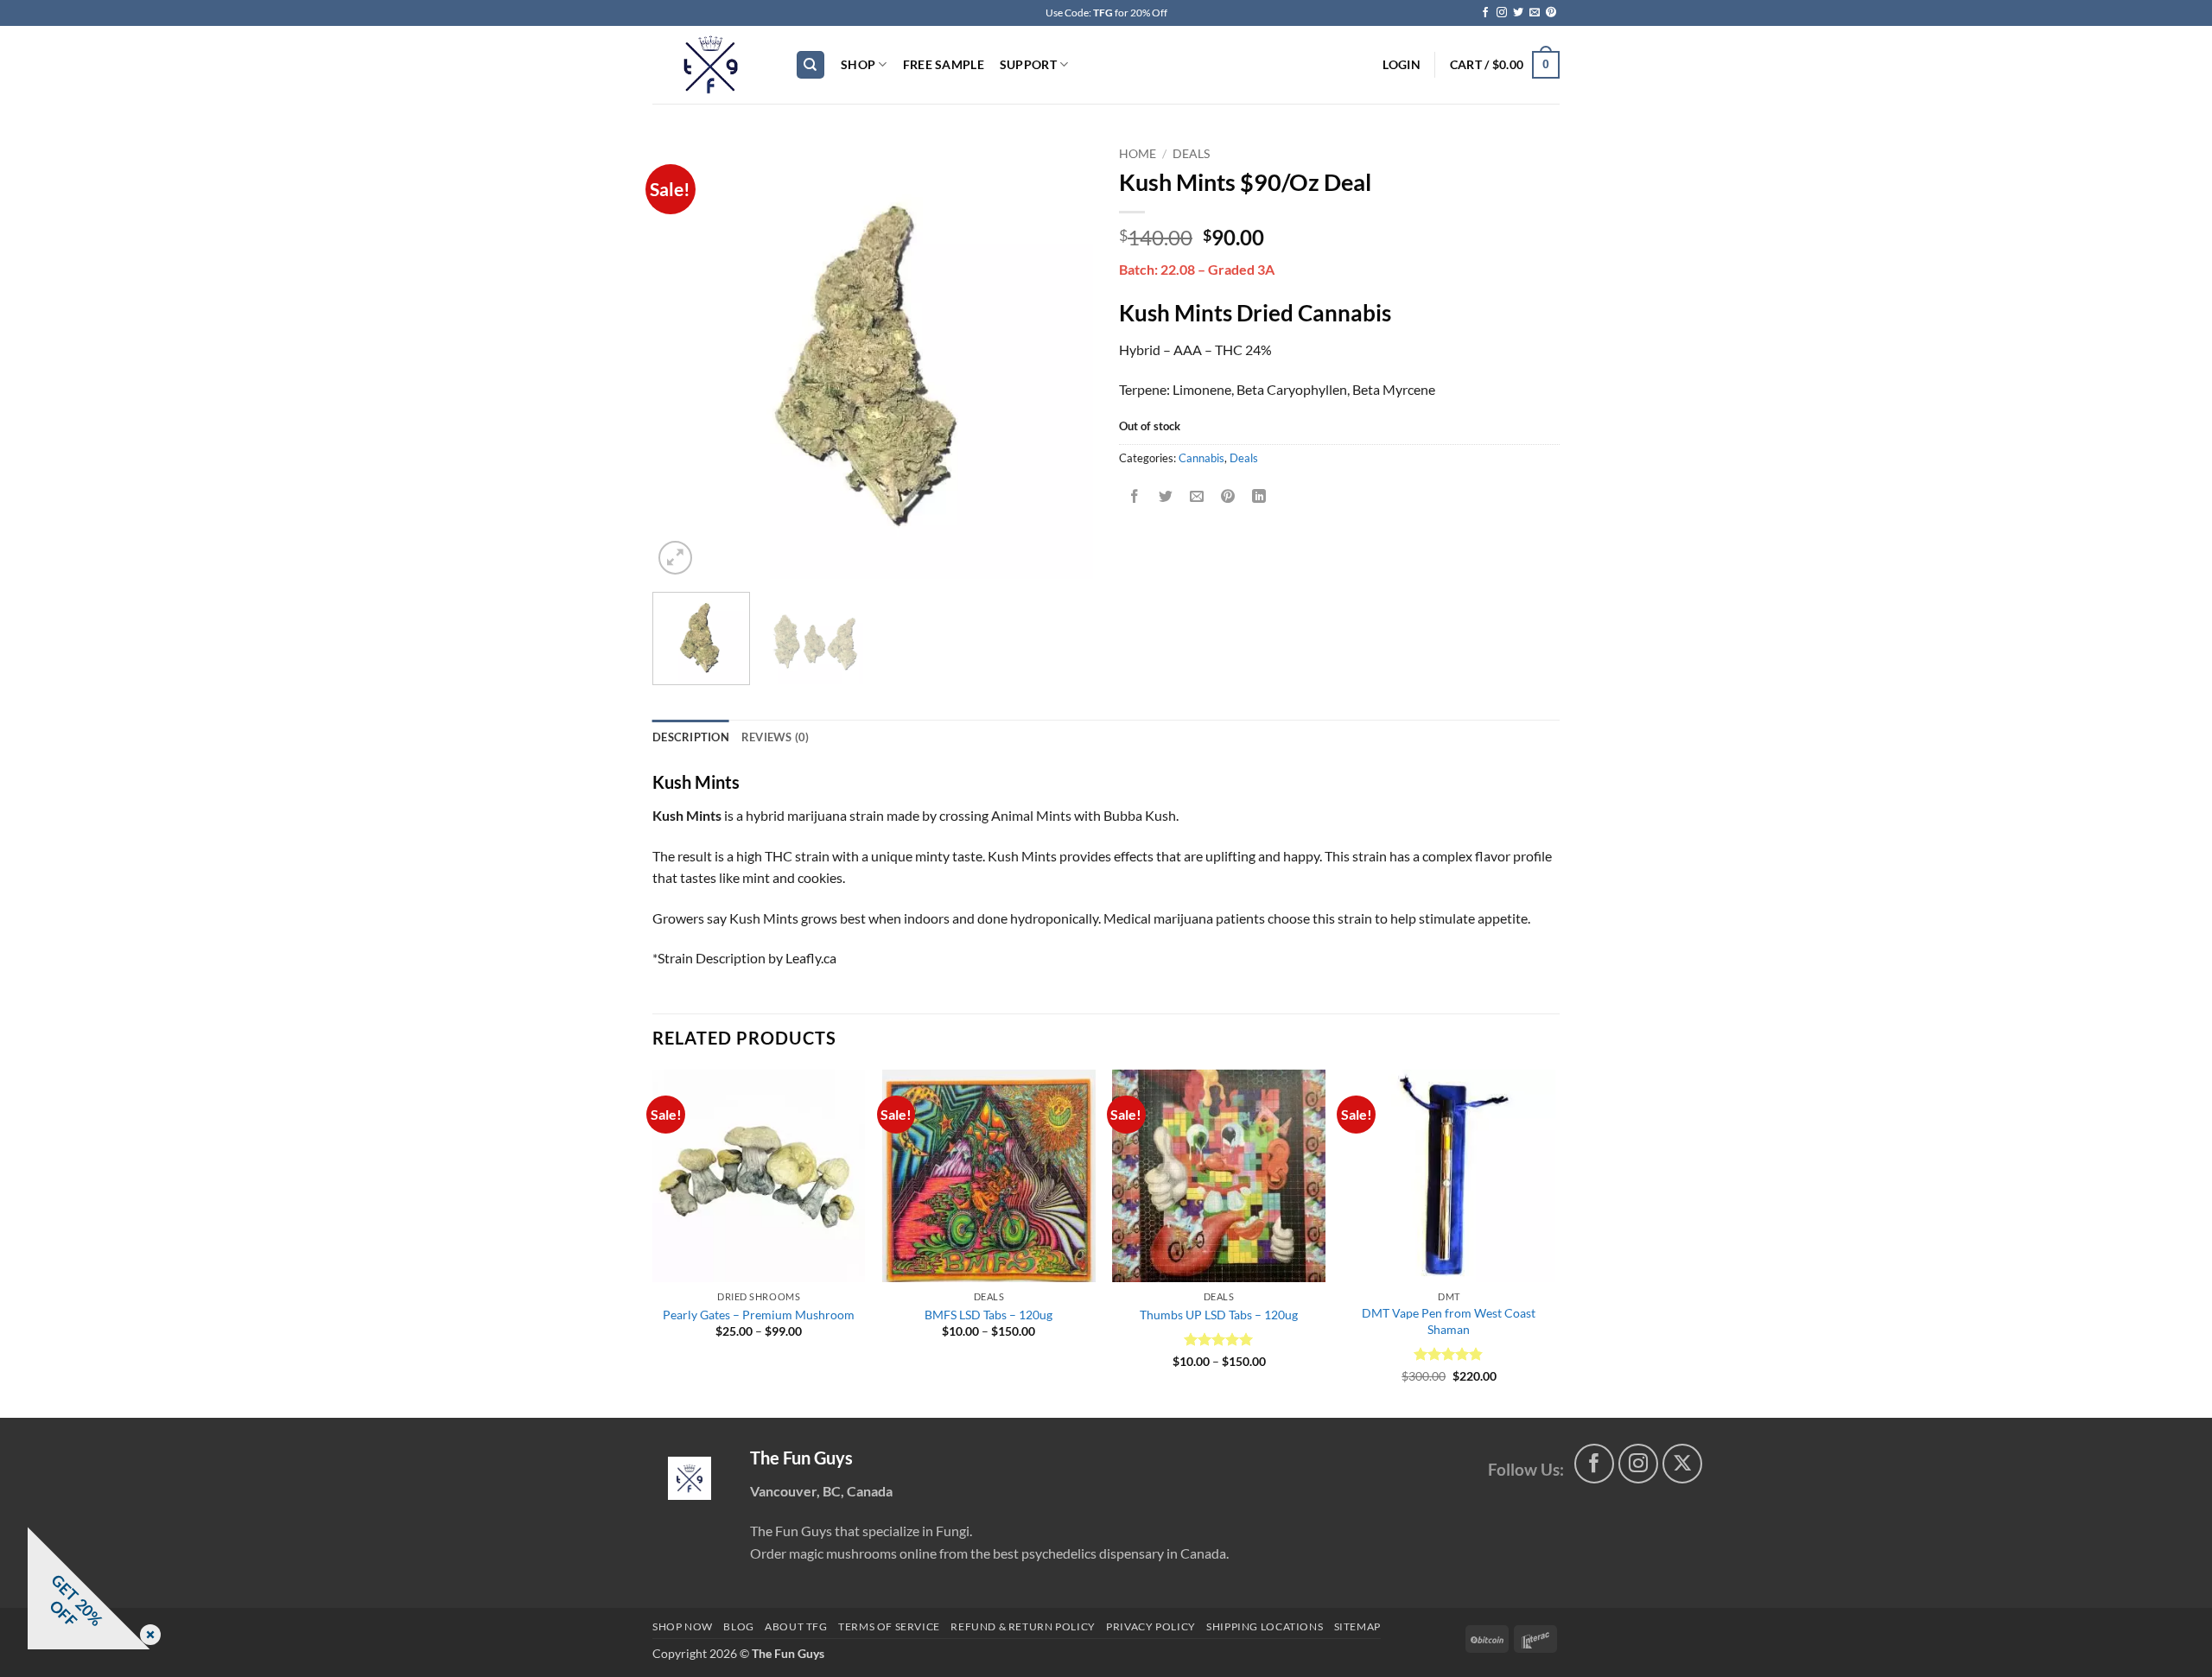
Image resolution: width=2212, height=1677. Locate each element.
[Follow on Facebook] (1485, 13)
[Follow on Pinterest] (1551, 13)
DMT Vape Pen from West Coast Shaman (1449, 1321)
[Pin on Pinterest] (1228, 496)
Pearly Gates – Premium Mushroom (759, 1315)
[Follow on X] (1683, 1464)
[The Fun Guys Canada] (690, 1478)
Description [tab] (691, 737)
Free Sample (944, 64)
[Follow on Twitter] (1518, 13)
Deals (1191, 154)
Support (1028, 64)
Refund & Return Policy (1023, 1626)
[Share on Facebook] (1135, 496)
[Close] (147, 1636)
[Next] (1063, 359)
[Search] (810, 65)
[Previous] (683, 359)
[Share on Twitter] (1166, 496)
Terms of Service (889, 1626)
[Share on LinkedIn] (1259, 496)
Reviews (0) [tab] (775, 737)
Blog (738, 1626)
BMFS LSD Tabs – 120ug (988, 1315)
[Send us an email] (1535, 13)
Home (1138, 154)
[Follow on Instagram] (1502, 13)
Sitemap (1357, 1626)
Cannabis (1201, 458)
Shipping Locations (1265, 1626)
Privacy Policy (1151, 1626)
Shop (858, 64)
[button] (1401, 65)
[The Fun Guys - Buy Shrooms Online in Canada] (711, 65)
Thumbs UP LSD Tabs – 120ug (1219, 1315)
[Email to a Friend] (1197, 496)
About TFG (796, 1626)
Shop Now (683, 1626)
